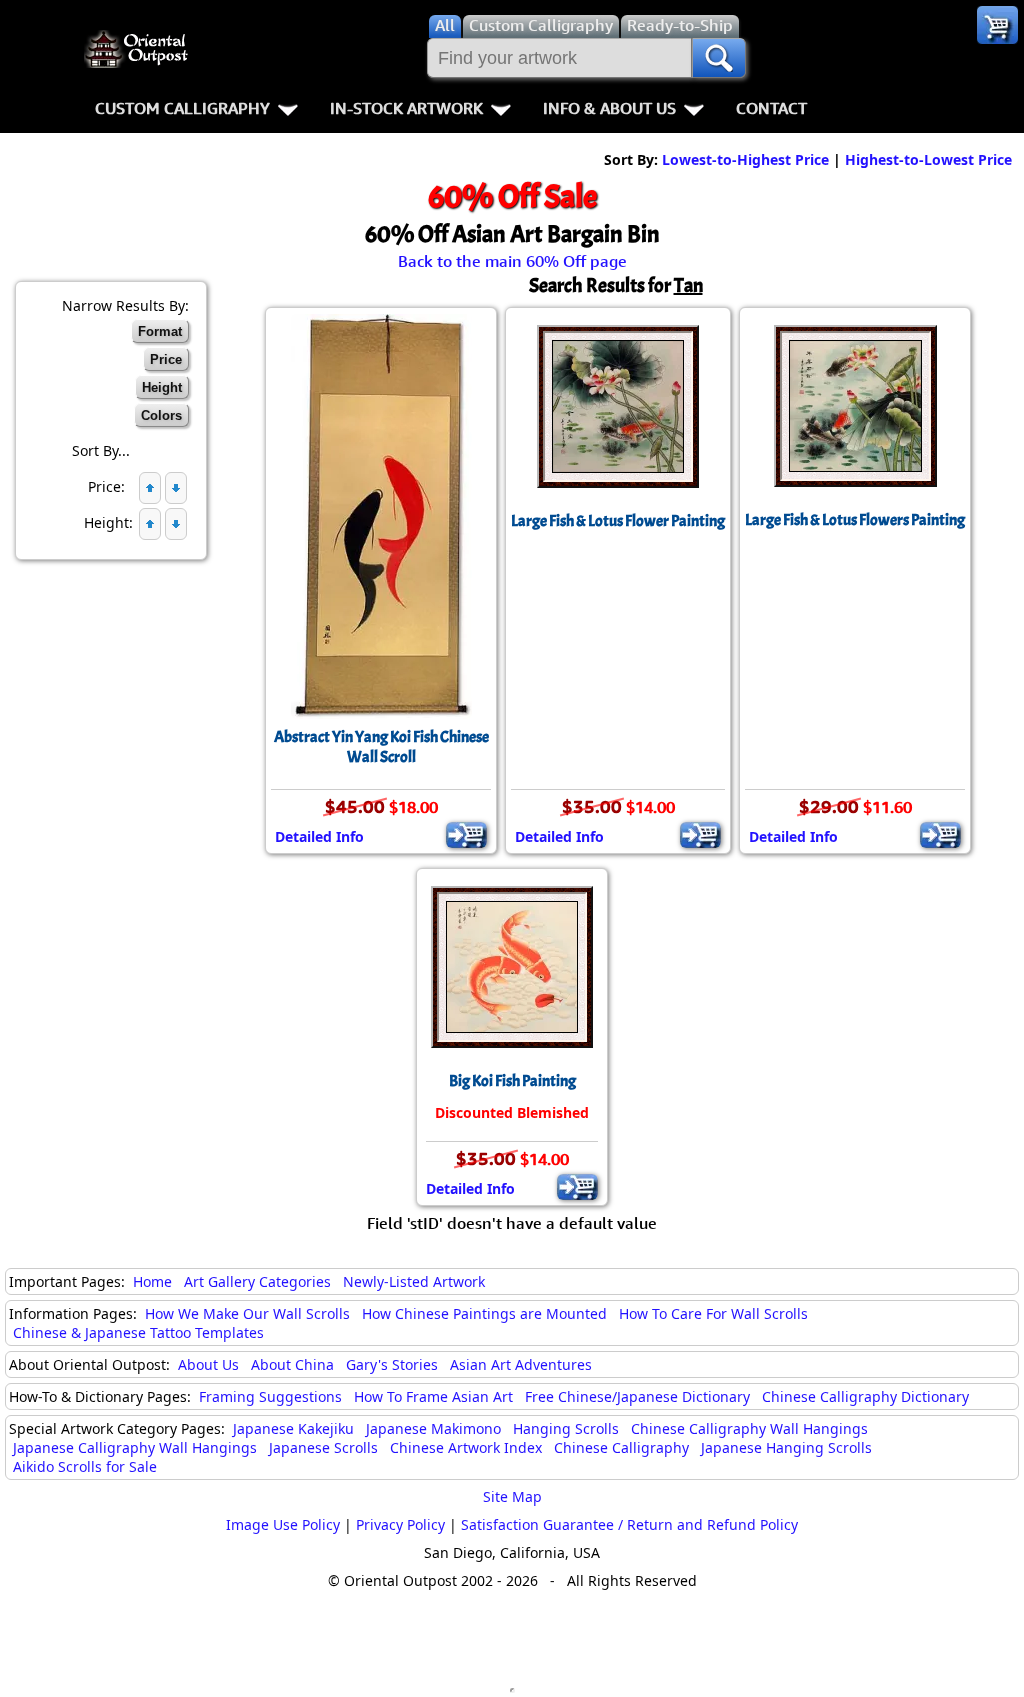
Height (162, 387)
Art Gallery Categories (257, 1281)
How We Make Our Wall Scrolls (247, 1313)
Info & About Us (609, 108)
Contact (771, 108)
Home (152, 1281)
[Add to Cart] (466, 835)
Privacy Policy (400, 1524)
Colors (161, 415)
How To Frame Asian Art (433, 1396)
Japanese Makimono (433, 1428)
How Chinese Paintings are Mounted (484, 1313)
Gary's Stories (392, 1364)
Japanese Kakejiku (293, 1428)
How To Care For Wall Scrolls (713, 1313)
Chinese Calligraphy (621, 1447)
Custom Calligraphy (182, 108)
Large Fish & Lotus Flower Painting (618, 521)
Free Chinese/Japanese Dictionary (637, 1396)
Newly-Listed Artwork (414, 1281)
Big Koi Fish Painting (512, 1081)
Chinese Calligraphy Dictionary (865, 1396)
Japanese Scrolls (323, 1447)
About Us (208, 1364)
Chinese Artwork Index (466, 1447)
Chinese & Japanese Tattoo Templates (138, 1332)
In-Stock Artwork (406, 108)
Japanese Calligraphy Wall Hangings (135, 1447)
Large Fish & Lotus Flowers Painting (855, 520)
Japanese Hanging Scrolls (786, 1447)
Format (160, 331)
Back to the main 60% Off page (512, 261)
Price (166, 359)
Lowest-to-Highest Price (745, 159)
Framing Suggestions (270, 1396)
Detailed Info (319, 836)
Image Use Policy (283, 1524)
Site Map (512, 1496)
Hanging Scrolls (566, 1428)
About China (292, 1364)
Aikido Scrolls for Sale (85, 1466)
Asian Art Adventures (521, 1364)
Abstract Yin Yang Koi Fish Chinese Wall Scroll (381, 747)
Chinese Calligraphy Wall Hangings (749, 1428)
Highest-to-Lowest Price (928, 159)
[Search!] (719, 58)
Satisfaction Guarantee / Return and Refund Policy (629, 1524)
